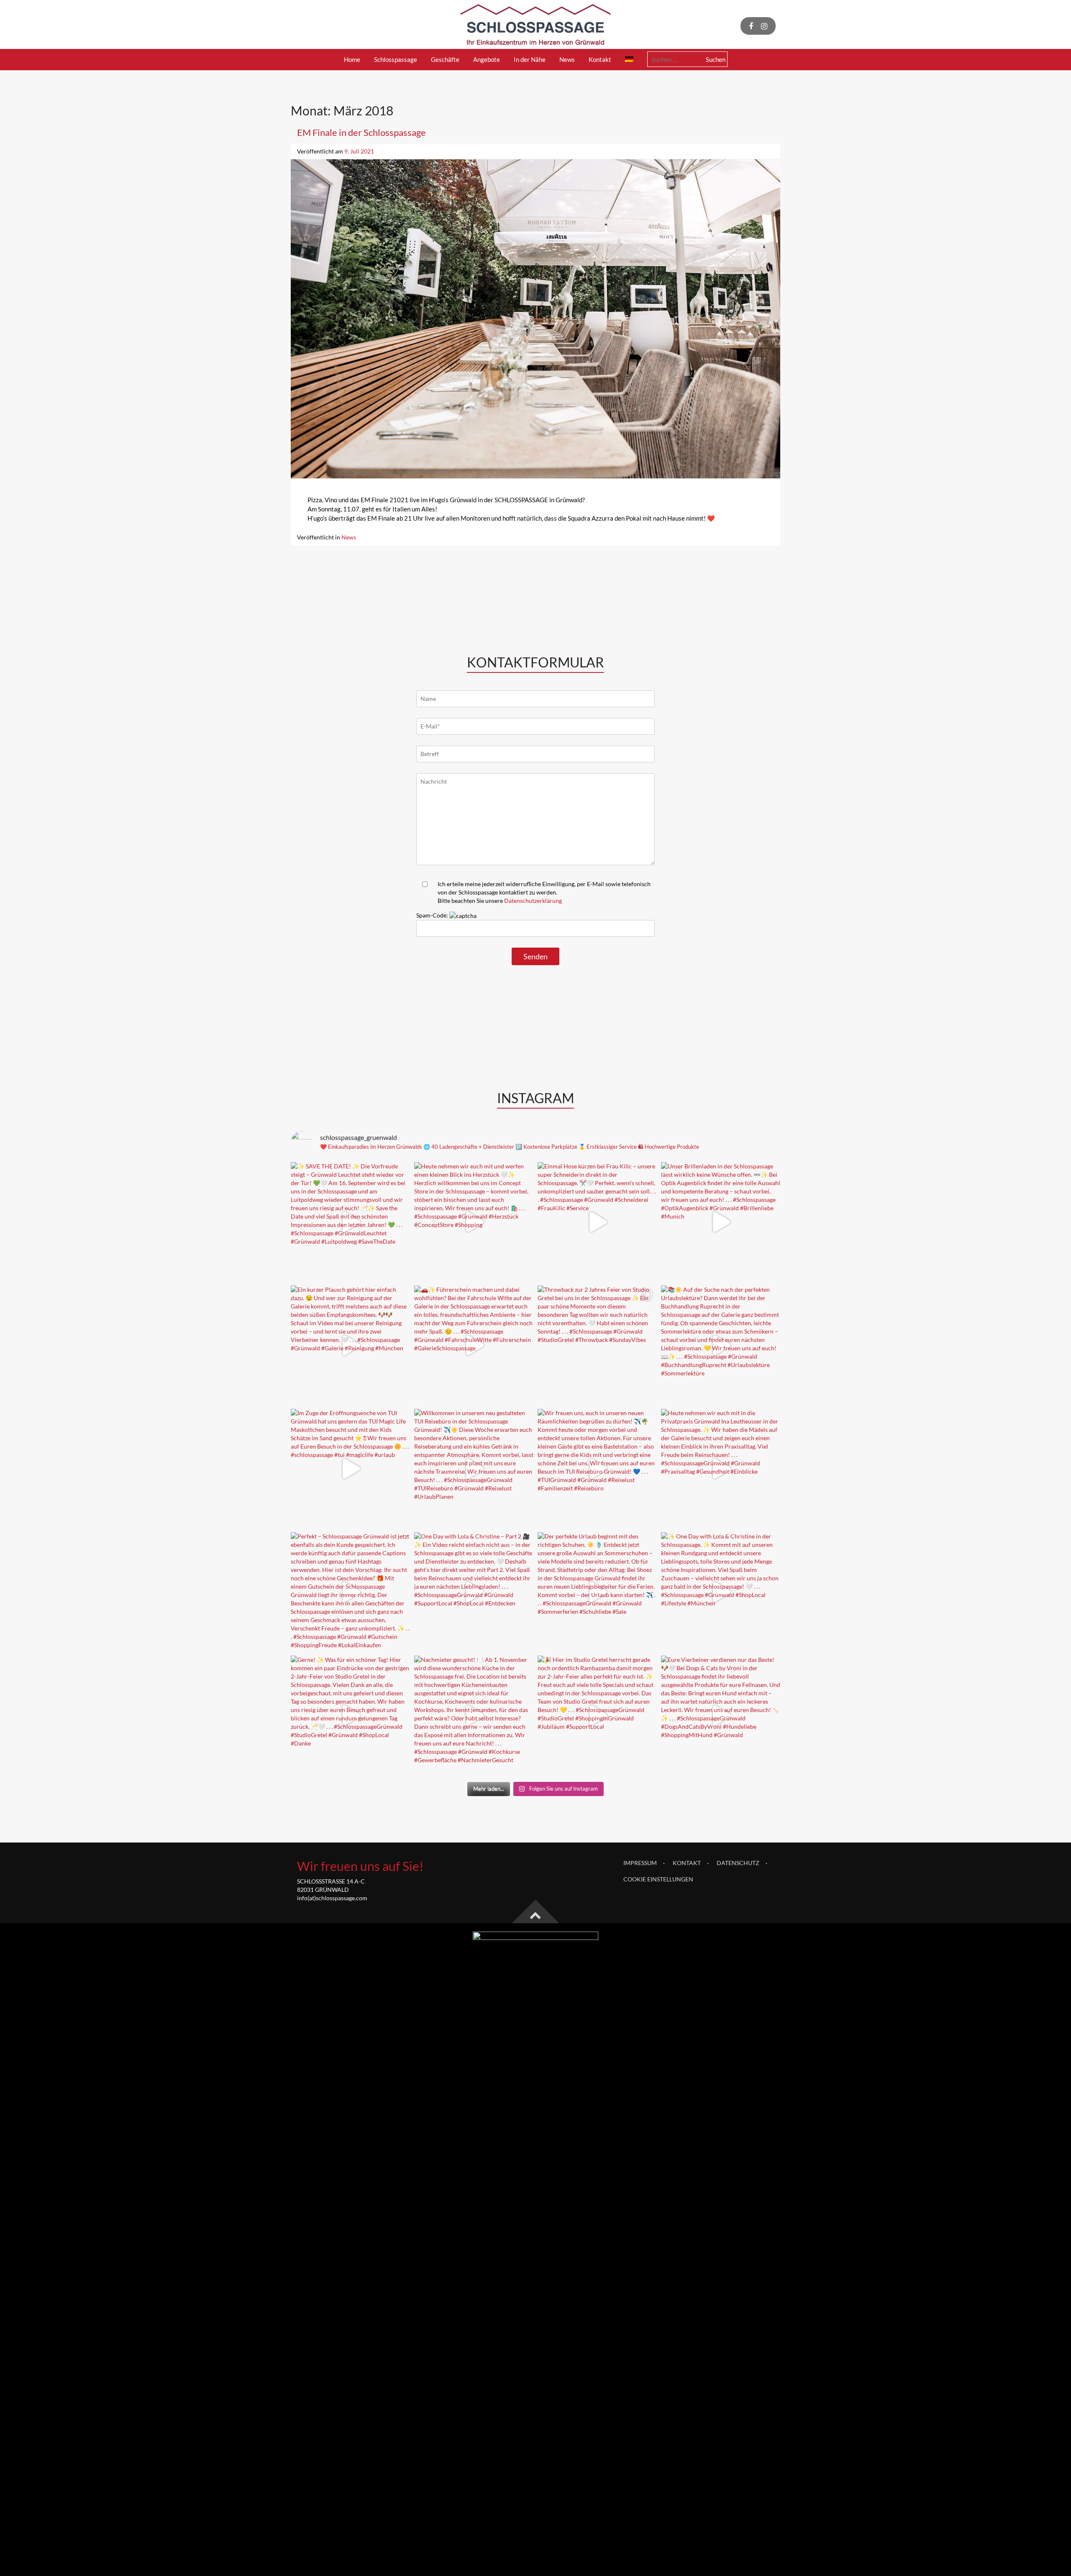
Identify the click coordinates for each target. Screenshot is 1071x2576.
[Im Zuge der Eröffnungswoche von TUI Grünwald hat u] (350, 1468)
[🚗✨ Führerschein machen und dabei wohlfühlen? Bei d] (474, 1345)
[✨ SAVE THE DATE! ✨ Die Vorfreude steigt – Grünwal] (350, 1222)
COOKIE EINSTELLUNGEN (658, 1879)
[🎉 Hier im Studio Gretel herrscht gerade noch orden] (597, 1715)
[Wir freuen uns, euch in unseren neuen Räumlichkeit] (597, 1468)
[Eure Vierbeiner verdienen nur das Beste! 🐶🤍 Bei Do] (721, 1715)
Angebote (487, 59)
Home (352, 59)
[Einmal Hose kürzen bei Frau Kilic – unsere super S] (597, 1222)
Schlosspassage (396, 59)
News (567, 59)
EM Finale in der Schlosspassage (361, 132)
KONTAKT (687, 1863)
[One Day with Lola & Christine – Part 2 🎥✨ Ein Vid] (474, 1592)
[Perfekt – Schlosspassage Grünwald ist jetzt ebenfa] (350, 1592)
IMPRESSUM (640, 1863)
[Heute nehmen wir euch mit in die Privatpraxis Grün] (721, 1468)
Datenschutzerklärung (533, 901)
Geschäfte (445, 59)
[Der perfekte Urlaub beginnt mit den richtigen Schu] (597, 1592)
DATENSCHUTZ (738, 1863)
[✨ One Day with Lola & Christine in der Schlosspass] (721, 1592)
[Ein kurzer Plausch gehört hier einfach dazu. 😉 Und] (350, 1345)
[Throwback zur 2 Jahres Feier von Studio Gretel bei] (597, 1345)
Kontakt (600, 59)
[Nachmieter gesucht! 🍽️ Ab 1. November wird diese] (474, 1715)
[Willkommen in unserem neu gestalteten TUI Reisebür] (474, 1468)
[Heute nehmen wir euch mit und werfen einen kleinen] (474, 1222)
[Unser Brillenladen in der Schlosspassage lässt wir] (721, 1222)
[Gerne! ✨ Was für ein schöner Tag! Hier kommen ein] (350, 1715)
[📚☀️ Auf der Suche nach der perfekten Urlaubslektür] (721, 1345)
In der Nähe (530, 59)
